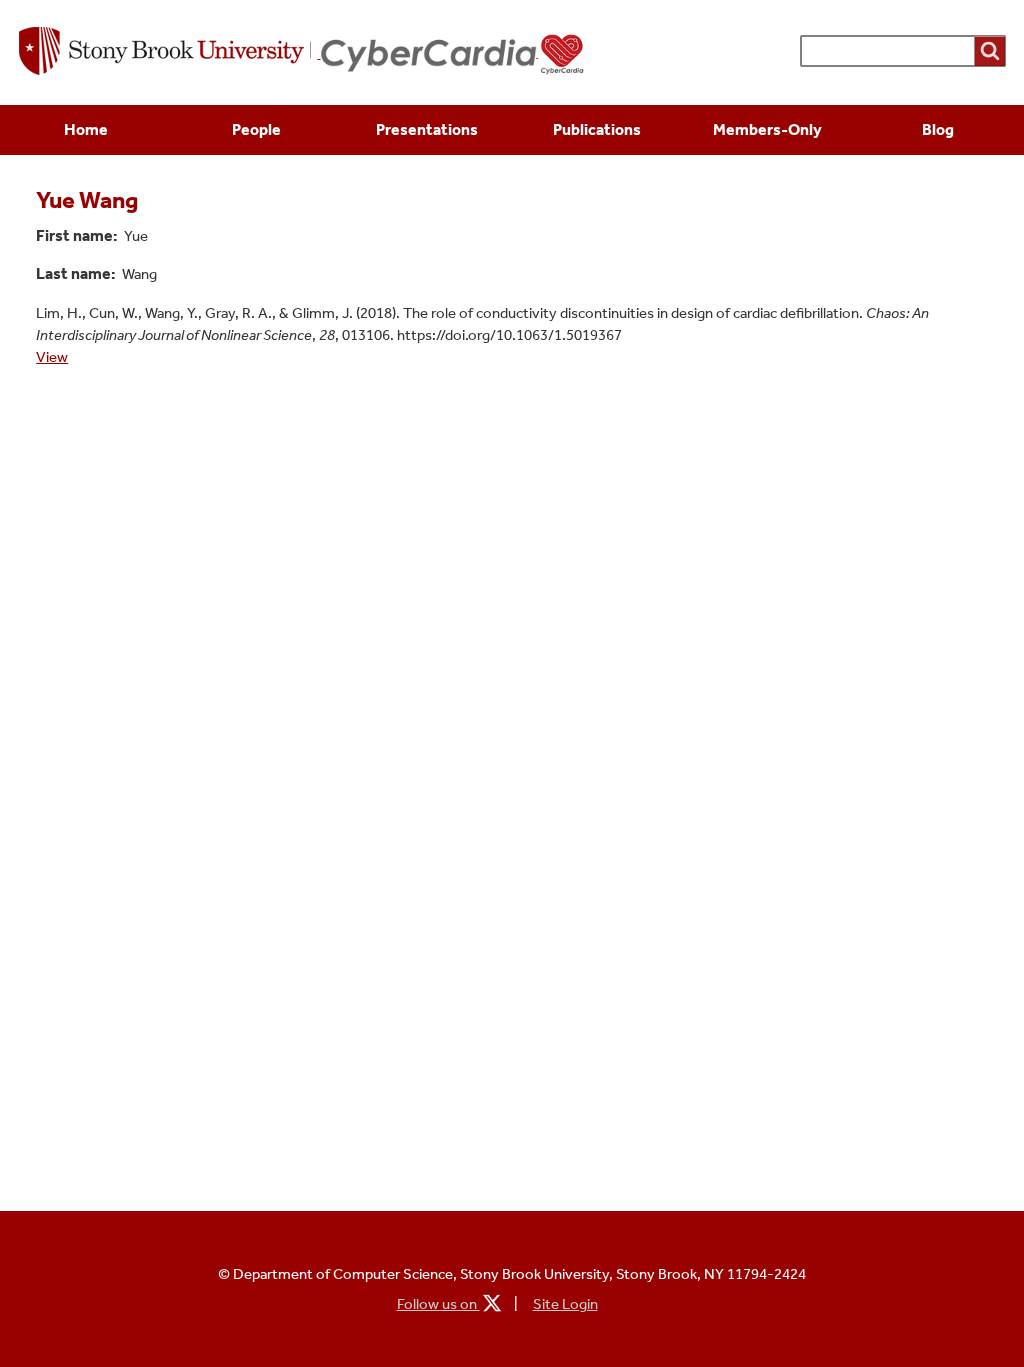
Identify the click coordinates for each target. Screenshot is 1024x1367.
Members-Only (767, 129)
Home (86, 129)
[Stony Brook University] (170, 53)
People (256, 129)
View (52, 357)
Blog (938, 129)
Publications (597, 129)
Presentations (427, 129)
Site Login (565, 1304)
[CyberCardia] (453, 54)
